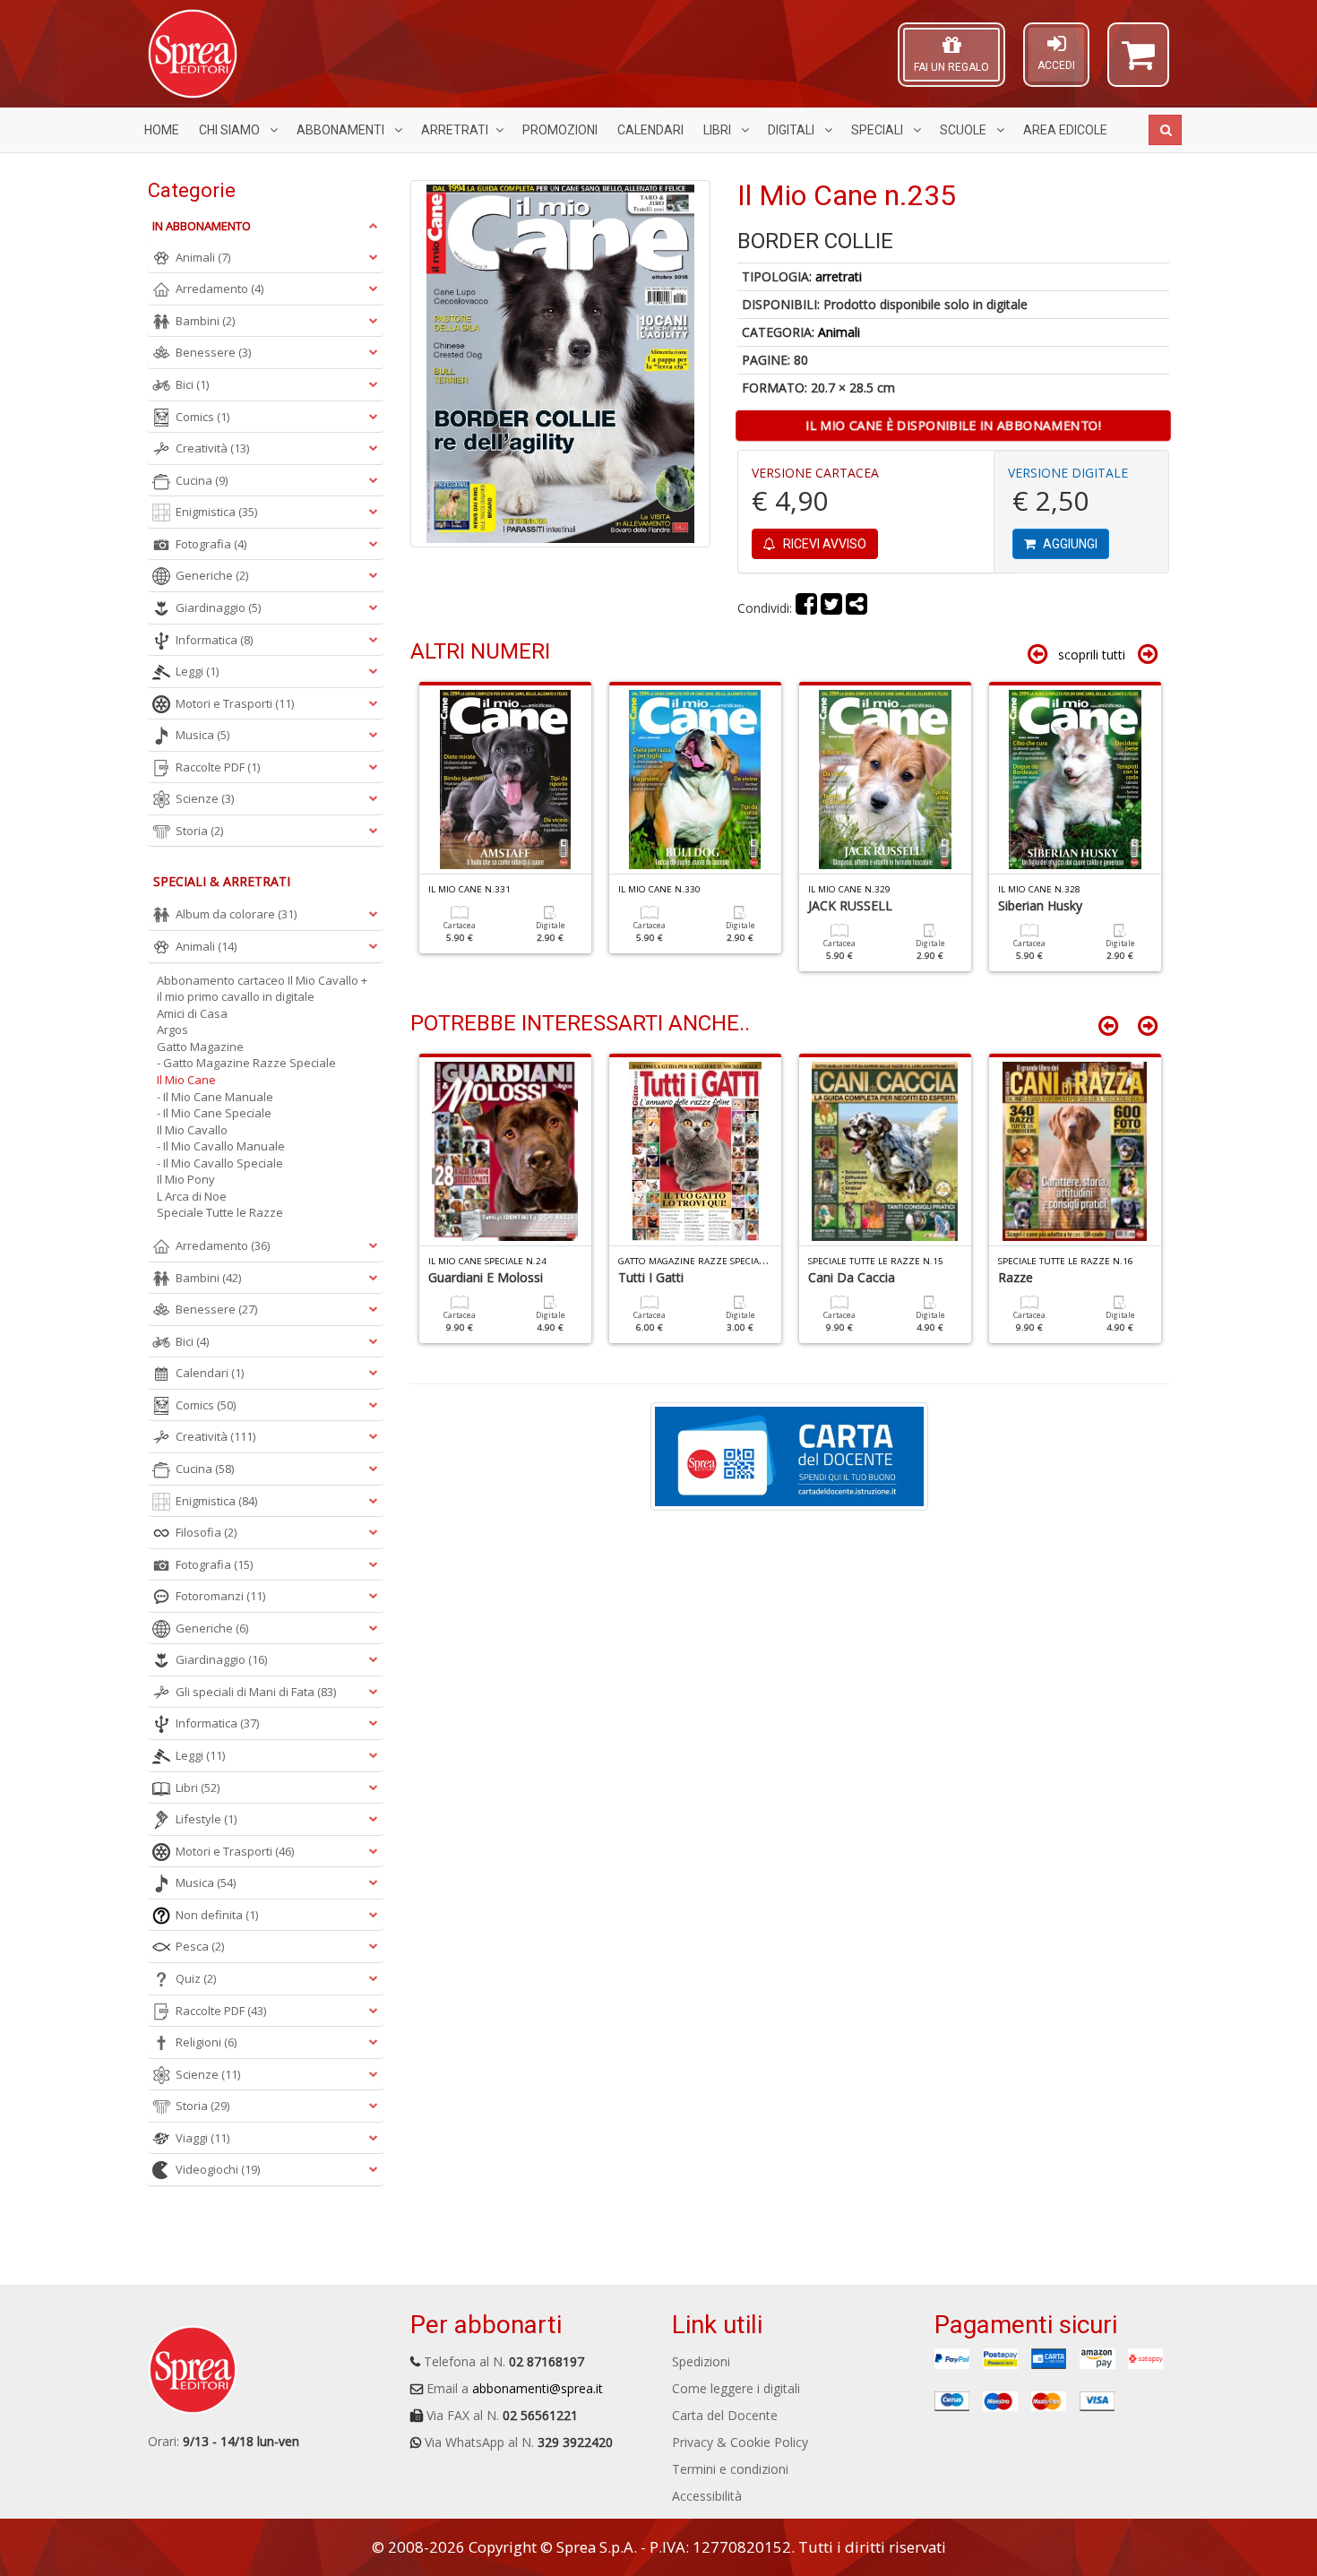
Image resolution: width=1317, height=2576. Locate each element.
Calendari (650, 130)
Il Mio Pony (186, 1179)
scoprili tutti (1092, 655)
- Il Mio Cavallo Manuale (221, 1146)
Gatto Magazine (200, 1047)
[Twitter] (831, 608)
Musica (202, 735)
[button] (1138, 63)
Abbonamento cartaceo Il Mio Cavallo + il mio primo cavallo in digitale (262, 989)
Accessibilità (707, 2496)
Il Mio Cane (186, 1080)
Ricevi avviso (823, 544)
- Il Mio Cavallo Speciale (220, 1163)
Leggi (197, 671)
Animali (839, 332)
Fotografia (211, 544)
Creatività (212, 448)
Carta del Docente (725, 2415)
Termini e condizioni (730, 2469)
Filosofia (206, 1532)
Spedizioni (701, 2361)
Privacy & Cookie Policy (740, 2442)
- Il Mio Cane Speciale (214, 1113)
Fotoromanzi (220, 1596)
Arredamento (219, 289)
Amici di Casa (192, 1013)
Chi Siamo (231, 130)
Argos (172, 1030)
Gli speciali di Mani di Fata (256, 1692)
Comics (202, 417)
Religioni (206, 2042)
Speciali (878, 130)
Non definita (217, 1915)
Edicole (1065, 130)
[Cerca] (1165, 130)
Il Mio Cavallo (192, 1130)
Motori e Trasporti (235, 703)
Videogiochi (218, 2169)
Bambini (205, 321)
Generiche (212, 575)
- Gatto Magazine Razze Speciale (246, 1063)
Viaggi (202, 2138)
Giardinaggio (218, 607)
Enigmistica (216, 512)
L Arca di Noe (192, 1196)
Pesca (200, 1946)
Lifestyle (206, 1819)
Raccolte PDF (218, 767)
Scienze (205, 798)
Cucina (202, 480)
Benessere (213, 352)
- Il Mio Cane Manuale (215, 1097)
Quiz (196, 1978)
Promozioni (560, 130)
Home (162, 130)
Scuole (964, 130)
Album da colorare (236, 914)
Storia (199, 831)
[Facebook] (806, 608)
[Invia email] (856, 608)
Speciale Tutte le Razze (220, 1212)
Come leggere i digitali (736, 2388)
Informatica (214, 640)
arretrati (839, 276)
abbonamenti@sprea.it (538, 2388)
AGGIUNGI (1069, 544)
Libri (719, 130)
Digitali (792, 130)
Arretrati (455, 130)
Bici (192, 384)
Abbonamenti (342, 130)
